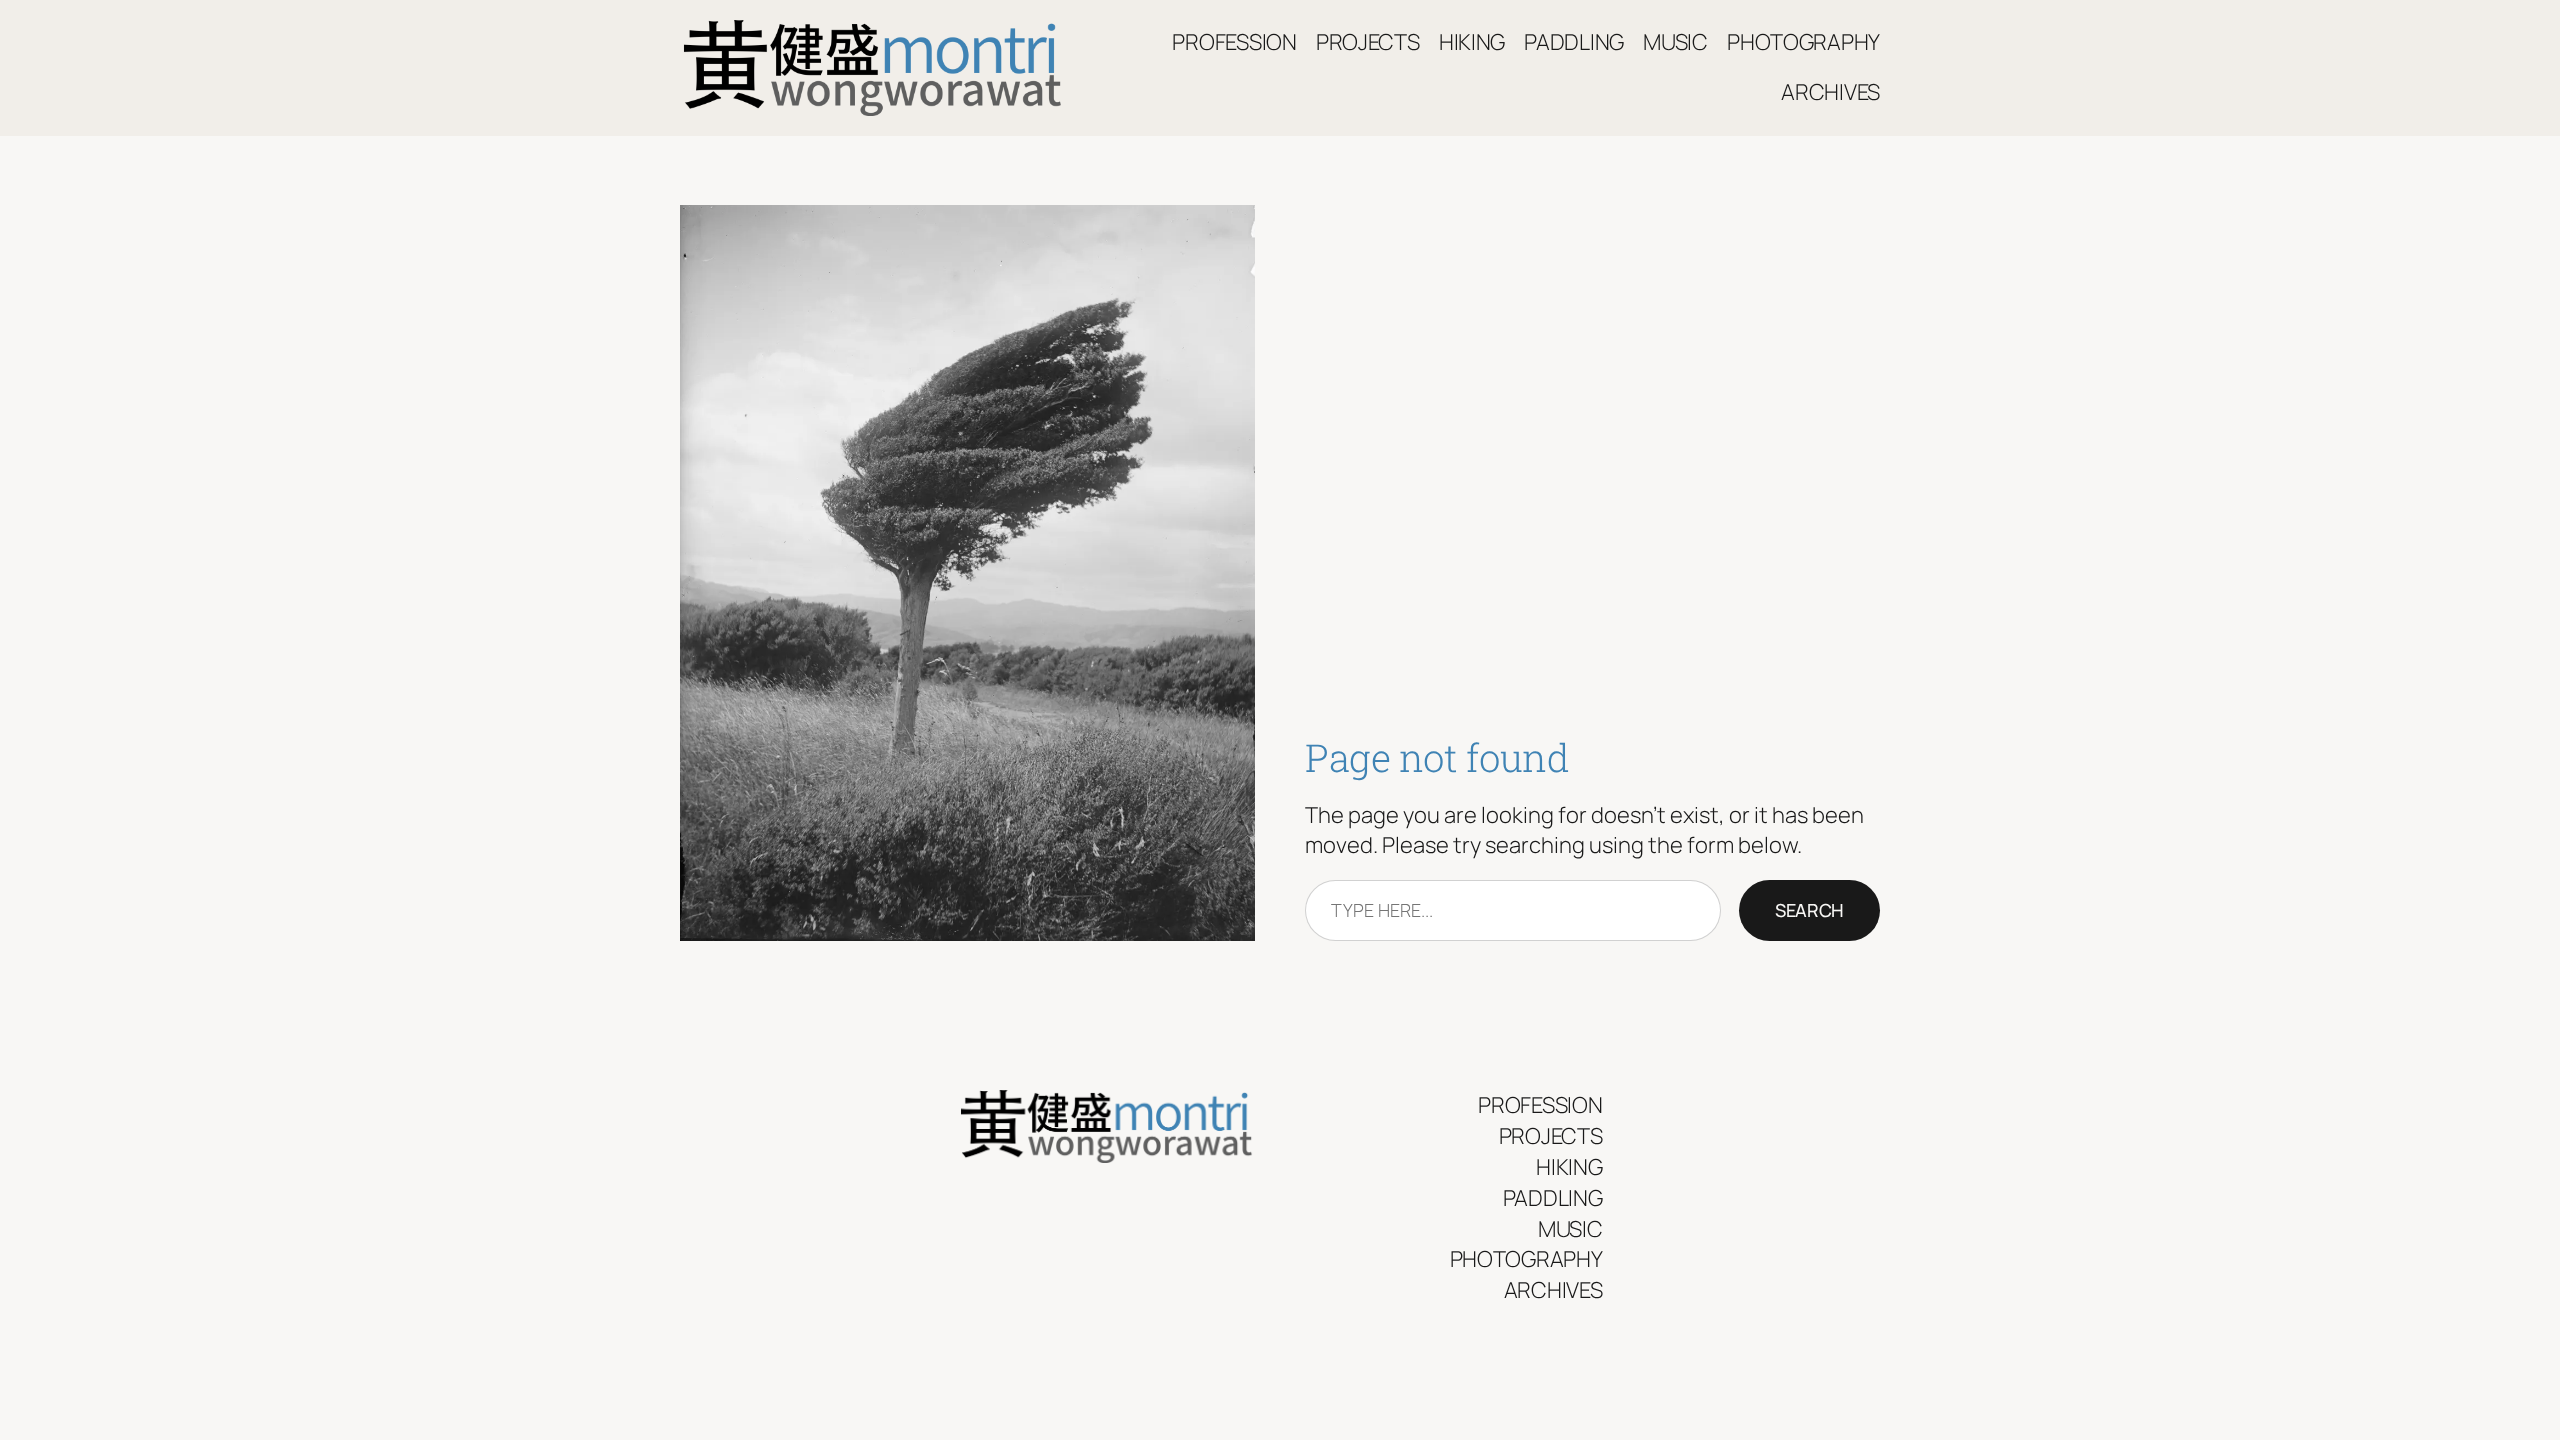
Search (1809, 910)
